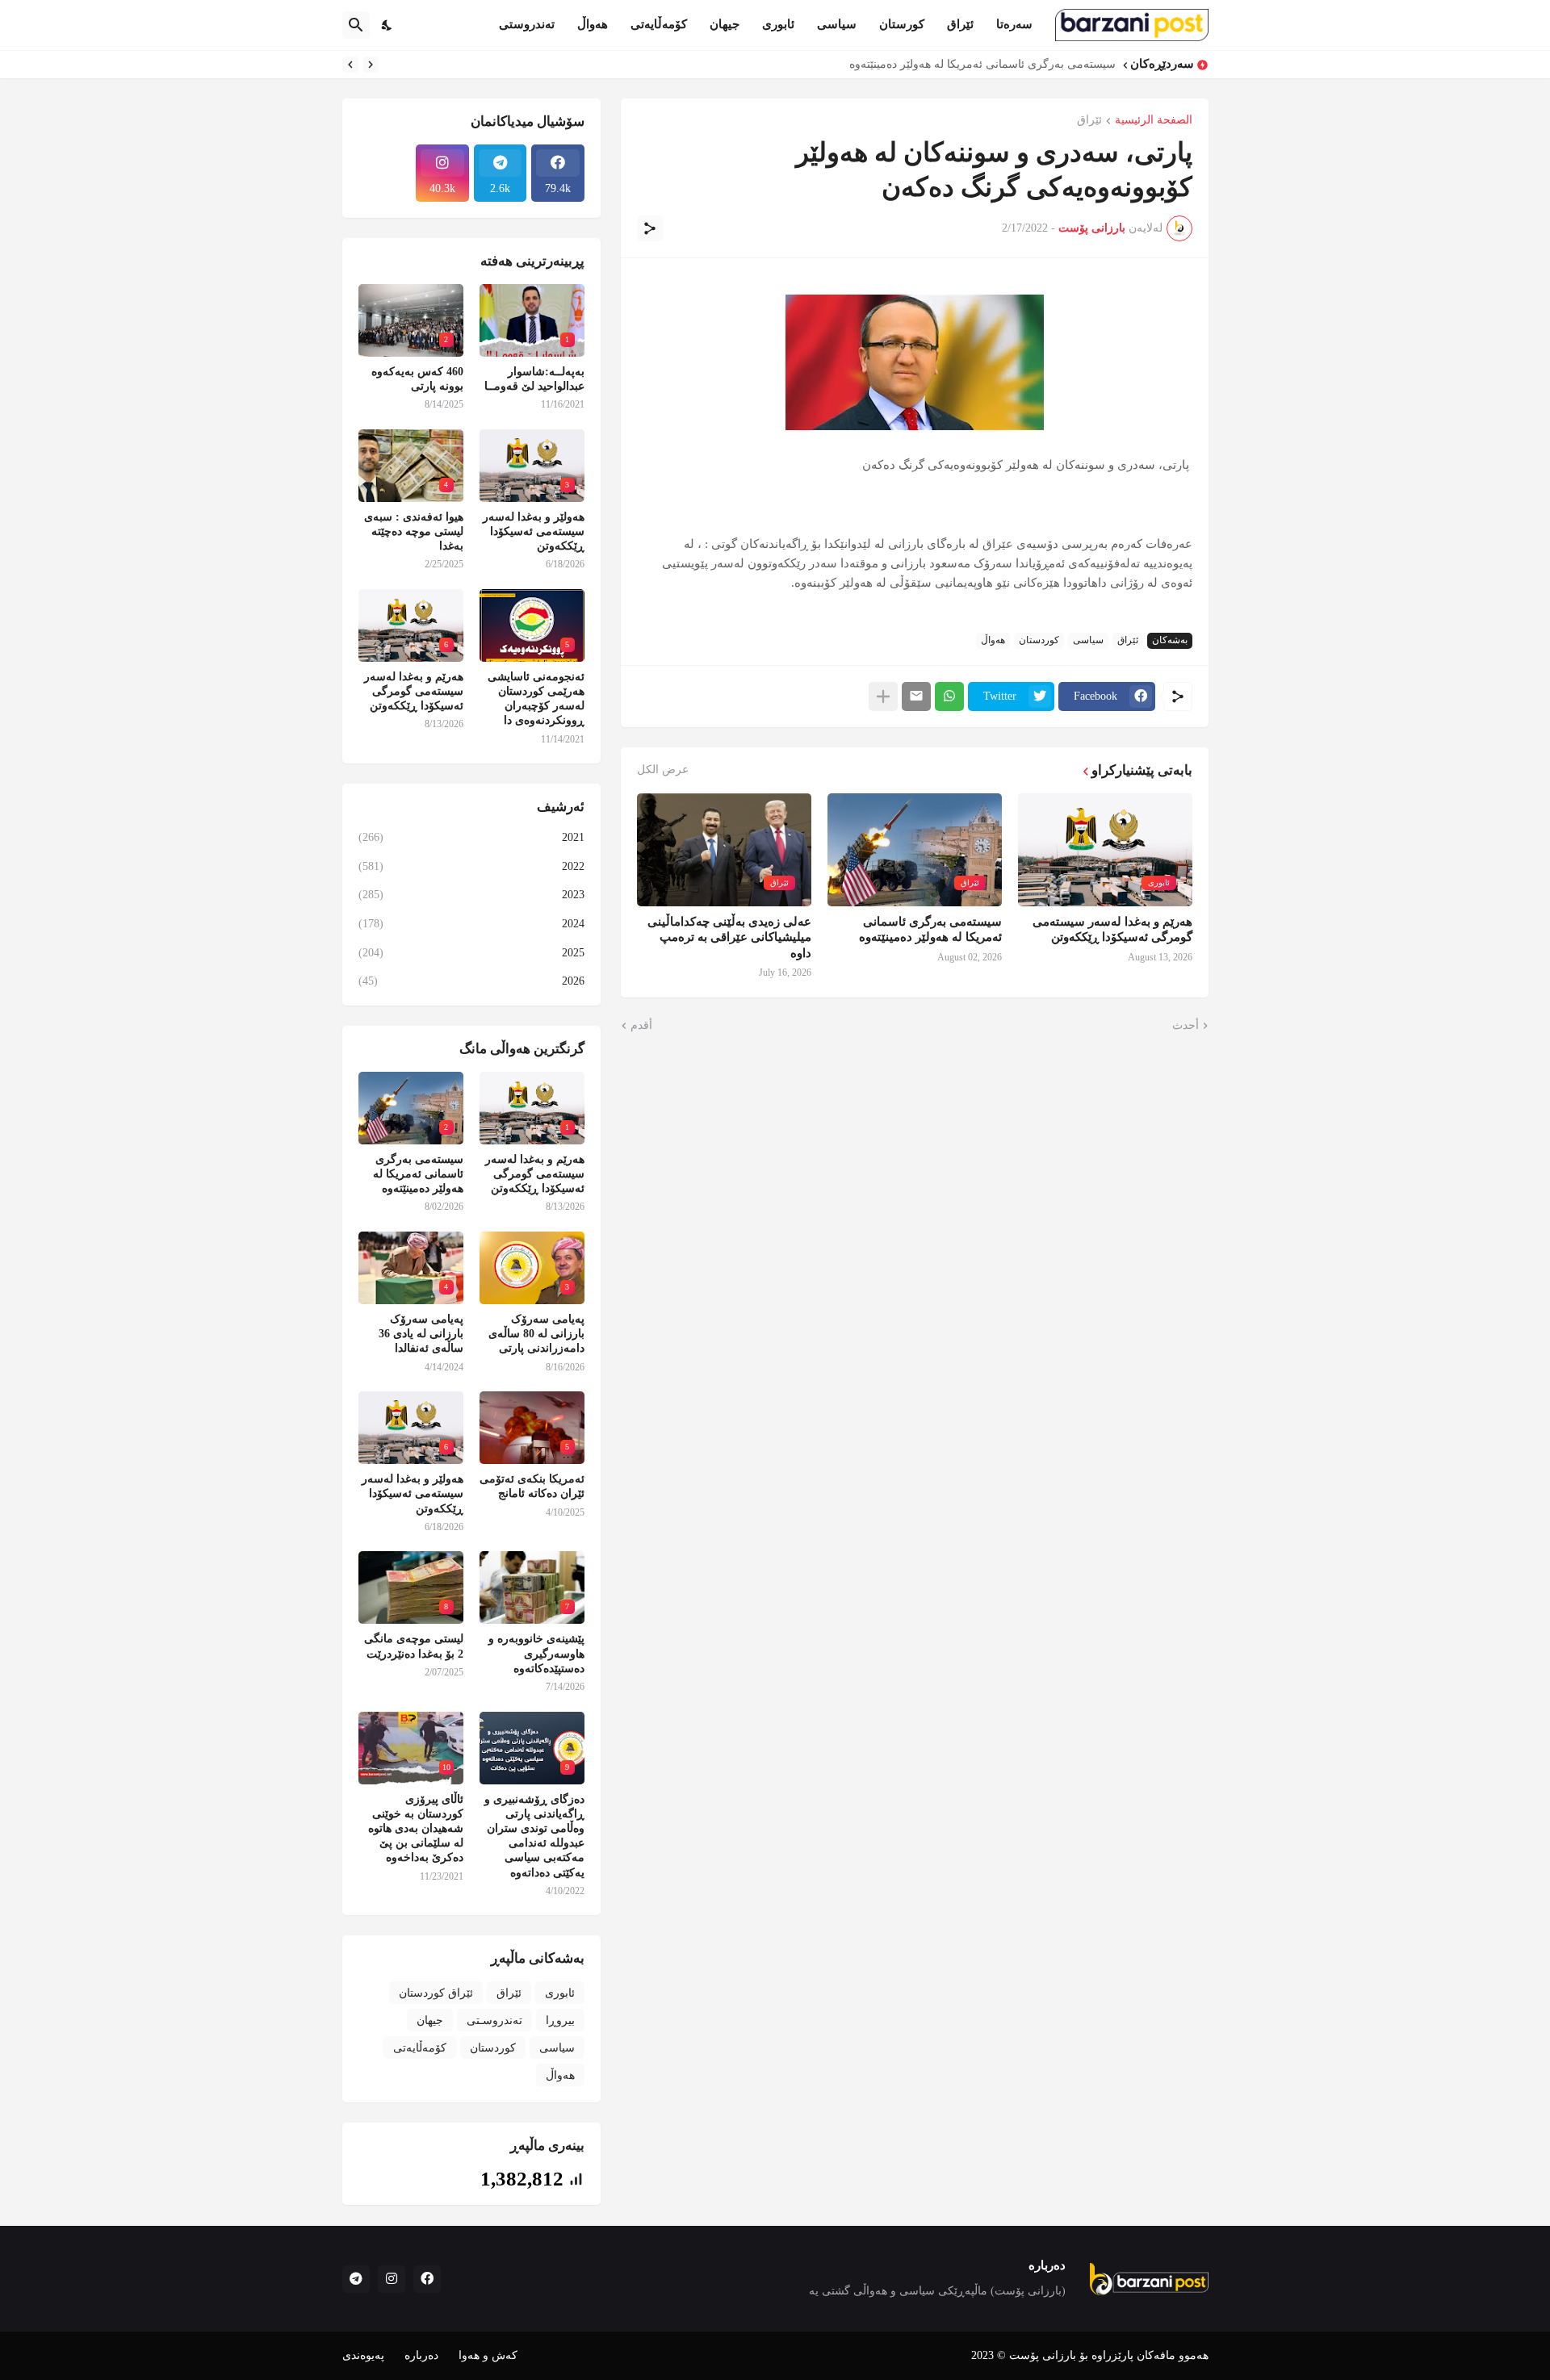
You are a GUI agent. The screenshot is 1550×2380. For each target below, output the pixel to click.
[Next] (350, 65)
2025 (471, 953)
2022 (471, 866)
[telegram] (356, 2279)
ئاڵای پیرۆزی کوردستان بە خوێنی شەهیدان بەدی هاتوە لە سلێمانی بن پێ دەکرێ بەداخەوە (416, 1829)
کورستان (902, 24)
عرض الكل (663, 770)
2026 (471, 981)
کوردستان (1039, 640)
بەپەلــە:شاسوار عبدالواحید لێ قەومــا (534, 379)
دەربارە (421, 2355)
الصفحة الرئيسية (1154, 120)
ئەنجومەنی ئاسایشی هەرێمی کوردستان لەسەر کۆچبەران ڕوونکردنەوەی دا (536, 699)
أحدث (1186, 1025)
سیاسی (837, 24)
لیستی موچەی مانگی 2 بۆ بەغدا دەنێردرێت (414, 1646)
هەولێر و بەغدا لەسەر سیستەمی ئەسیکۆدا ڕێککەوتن (534, 531)
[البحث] (356, 25)
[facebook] (427, 2279)
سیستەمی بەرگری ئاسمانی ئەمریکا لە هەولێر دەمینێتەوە (930, 930)
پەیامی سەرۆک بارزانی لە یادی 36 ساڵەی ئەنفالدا (421, 1334)
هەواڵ (593, 24)
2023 (471, 895)
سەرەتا (1014, 24)
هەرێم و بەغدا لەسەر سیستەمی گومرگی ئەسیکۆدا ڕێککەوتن (1112, 930)
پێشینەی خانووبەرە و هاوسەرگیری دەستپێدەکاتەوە (536, 1653)
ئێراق (960, 24)
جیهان (725, 24)
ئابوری (778, 24)
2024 (471, 924)
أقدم (641, 1025)
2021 (471, 837)
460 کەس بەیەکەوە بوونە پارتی (417, 379)
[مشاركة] (650, 228)
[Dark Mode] (387, 25)
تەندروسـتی (494, 2020)
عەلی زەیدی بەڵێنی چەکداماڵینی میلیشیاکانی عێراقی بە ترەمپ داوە (729, 937)
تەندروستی (527, 24)
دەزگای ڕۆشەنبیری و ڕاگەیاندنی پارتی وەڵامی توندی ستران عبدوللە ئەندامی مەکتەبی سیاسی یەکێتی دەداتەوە (534, 1836)
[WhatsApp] (949, 696)
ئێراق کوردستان (436, 1993)
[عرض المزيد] (883, 696)
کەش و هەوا (488, 2355)
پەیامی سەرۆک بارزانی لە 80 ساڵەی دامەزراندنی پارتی (984, 64)
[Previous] (371, 65)
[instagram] (392, 2279)
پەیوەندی (363, 2355)
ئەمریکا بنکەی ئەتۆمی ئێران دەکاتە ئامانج (532, 1486)
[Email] (916, 696)
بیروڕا (560, 2020)
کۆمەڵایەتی (659, 24)
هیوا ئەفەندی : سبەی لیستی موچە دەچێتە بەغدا (414, 531)
